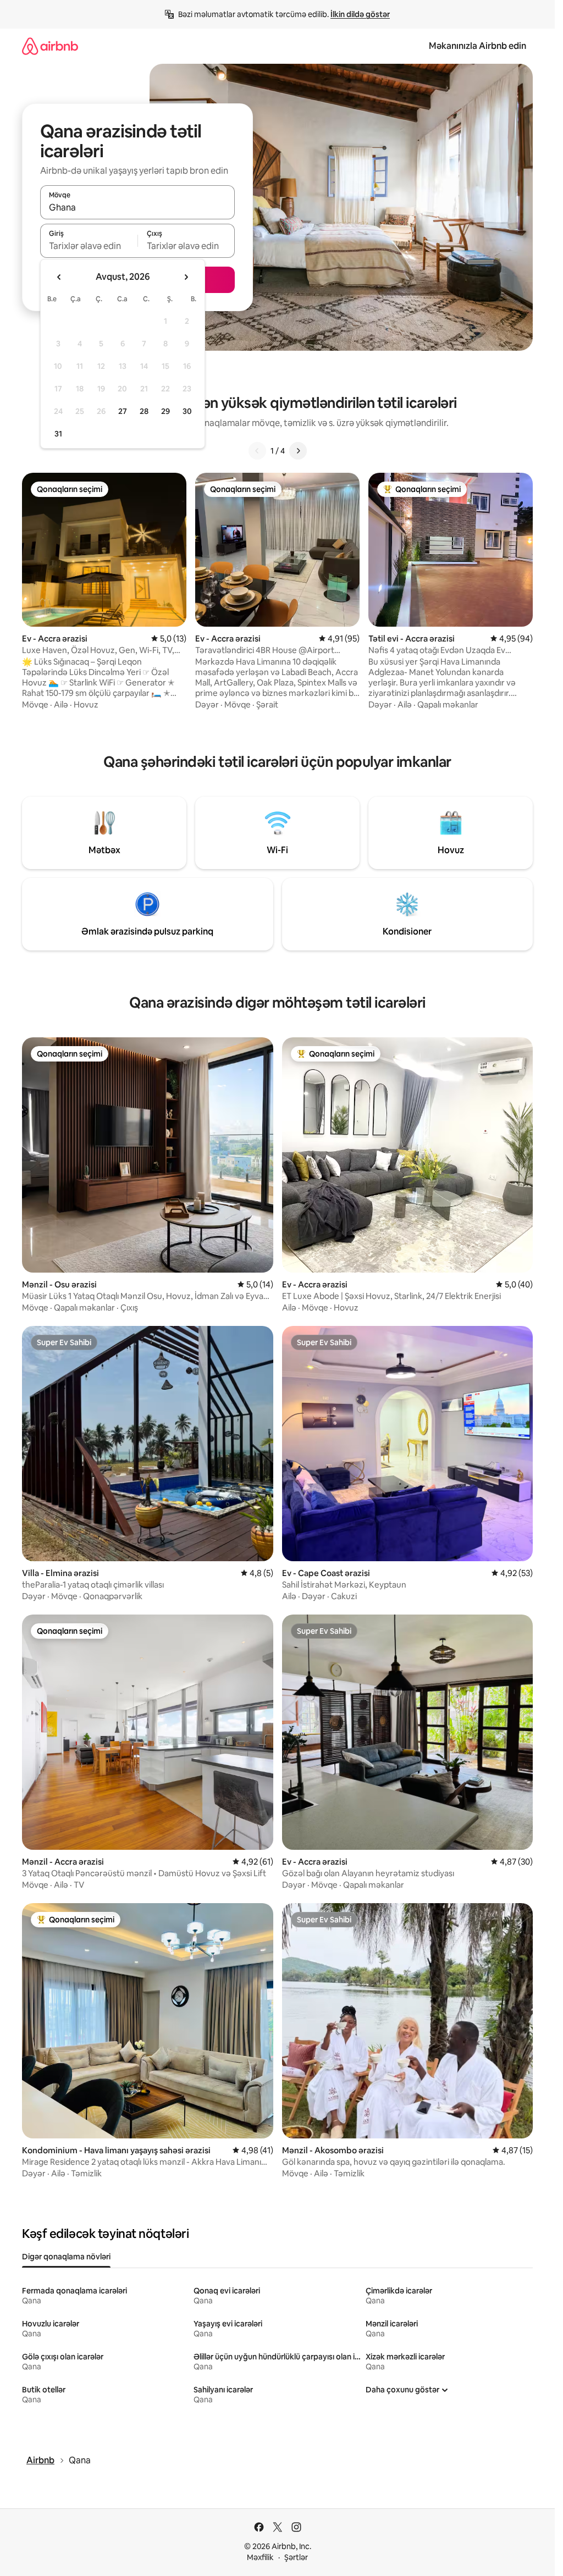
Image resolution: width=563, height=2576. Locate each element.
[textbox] (89, 246)
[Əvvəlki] (257, 451)
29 (165, 411)
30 (187, 411)
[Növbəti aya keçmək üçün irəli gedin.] (186, 277)
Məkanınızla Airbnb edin (478, 46)
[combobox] (137, 207)
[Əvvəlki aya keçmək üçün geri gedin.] (59, 277)
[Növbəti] (298, 451)
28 (144, 411)
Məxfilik (260, 2557)
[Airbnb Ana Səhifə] (50, 46)
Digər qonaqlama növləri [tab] (66, 2257)
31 (58, 434)
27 (123, 411)
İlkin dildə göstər (360, 14)
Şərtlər (296, 2557)
